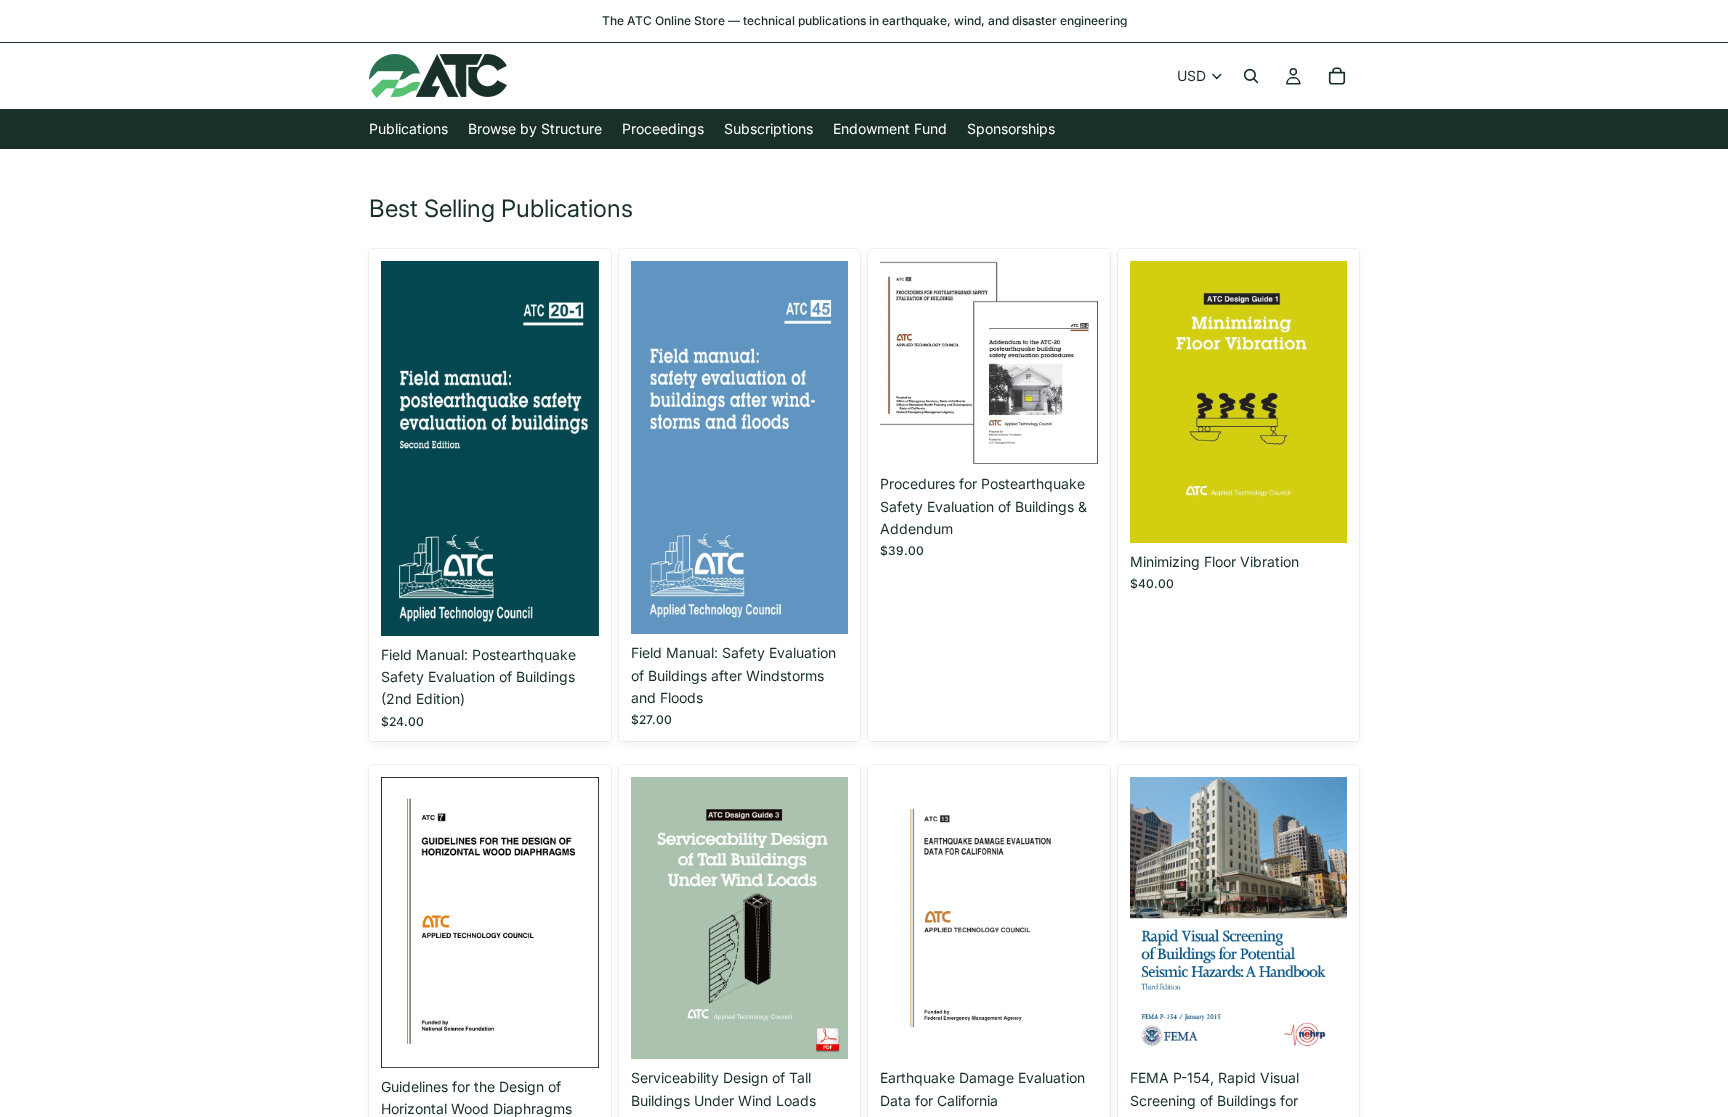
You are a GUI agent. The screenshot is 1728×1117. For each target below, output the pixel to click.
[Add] (568, 605)
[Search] (1251, 76)
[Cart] (1337, 76)
